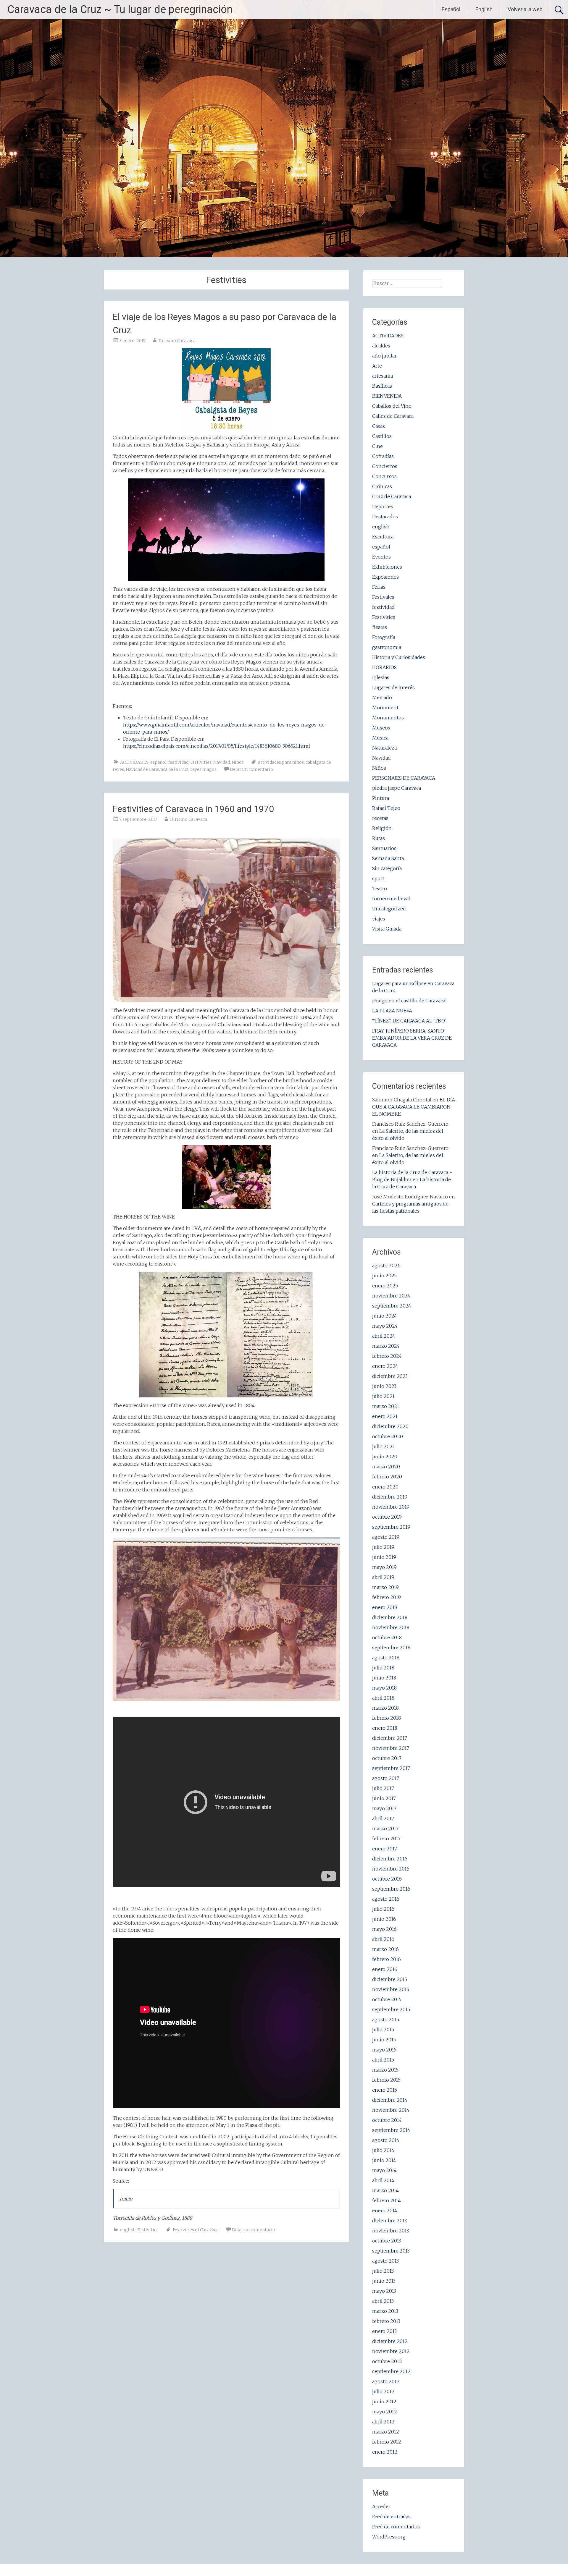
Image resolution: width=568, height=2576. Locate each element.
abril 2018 (383, 1698)
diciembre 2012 (390, 2341)
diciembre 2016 (390, 1859)
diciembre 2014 (390, 2100)
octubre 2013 (387, 2241)
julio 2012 (383, 2391)
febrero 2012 (387, 2442)
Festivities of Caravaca (196, 2230)
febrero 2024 (387, 1356)
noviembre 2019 (391, 1507)
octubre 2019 (387, 1517)
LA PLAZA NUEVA (392, 1011)
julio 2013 (383, 2271)
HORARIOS (384, 667)
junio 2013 (384, 2281)
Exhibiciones (387, 567)
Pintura (381, 798)
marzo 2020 (386, 1467)
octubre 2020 (388, 1436)
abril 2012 (383, 2422)
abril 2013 (383, 2301)
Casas (379, 426)
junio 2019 (384, 1557)
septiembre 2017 (391, 1768)
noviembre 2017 (391, 1748)
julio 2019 (383, 1547)
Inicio (126, 2199)
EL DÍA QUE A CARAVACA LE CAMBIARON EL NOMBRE (414, 1107)
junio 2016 (384, 1919)
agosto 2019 (386, 1537)
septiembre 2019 (391, 1527)
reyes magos (203, 769)
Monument (385, 708)
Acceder (381, 2507)
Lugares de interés (393, 687)
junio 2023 (384, 1386)
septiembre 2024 (392, 1306)
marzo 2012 (386, 2432)
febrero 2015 (386, 2080)
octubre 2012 (387, 2361)
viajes (379, 919)
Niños (238, 762)
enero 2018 (385, 1728)
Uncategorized (389, 909)
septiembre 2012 (391, 2371)
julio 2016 (383, 1909)
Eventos (381, 557)
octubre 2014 (387, 2120)
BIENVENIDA (387, 396)
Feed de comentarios (396, 2527)
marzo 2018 (385, 1708)
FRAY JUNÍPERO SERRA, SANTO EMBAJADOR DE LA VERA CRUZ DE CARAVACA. (412, 1038)
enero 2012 (385, 2452)
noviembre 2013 (390, 2231)
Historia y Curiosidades (399, 657)
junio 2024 (385, 1316)
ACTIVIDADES (134, 762)
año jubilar (384, 356)
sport (378, 878)
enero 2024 (385, 1366)
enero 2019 (385, 1607)
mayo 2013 (384, 2291)
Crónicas (382, 486)
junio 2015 (384, 2040)
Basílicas (382, 386)
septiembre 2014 (391, 2130)
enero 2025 (385, 1286)
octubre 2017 (387, 1758)
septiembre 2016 (391, 1889)
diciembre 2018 (390, 1617)
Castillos (382, 436)
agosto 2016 (386, 1899)
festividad (178, 762)
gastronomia (387, 647)
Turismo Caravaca (177, 341)
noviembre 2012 (391, 2351)
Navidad (222, 762)
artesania (383, 376)
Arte (377, 366)
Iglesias (381, 677)
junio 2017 (384, 1798)
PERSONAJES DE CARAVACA (404, 778)
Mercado (382, 698)
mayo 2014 (384, 2170)
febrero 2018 (387, 1718)
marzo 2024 (386, 1346)
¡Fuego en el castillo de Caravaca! (409, 1001)
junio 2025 (384, 1276)
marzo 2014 (385, 2190)
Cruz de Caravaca (392, 496)
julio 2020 (384, 1446)
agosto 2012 (386, 2381)
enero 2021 (385, 1416)
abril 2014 (383, 2180)
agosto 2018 (386, 1658)
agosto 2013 (385, 2261)
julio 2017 (383, 1788)
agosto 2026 (386, 1266)
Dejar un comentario (251, 769)
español (158, 762)
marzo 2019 (385, 1587)
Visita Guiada (387, 929)
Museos (381, 728)
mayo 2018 (384, 1688)
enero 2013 (384, 2331)
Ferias (379, 587)
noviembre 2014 (391, 2110)
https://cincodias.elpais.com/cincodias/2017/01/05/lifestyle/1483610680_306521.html (217, 746)
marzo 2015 (385, 2070)
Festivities (201, 762)
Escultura (383, 537)
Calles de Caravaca (393, 416)
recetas (380, 818)
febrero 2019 (387, 1597)
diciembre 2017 (390, 1738)
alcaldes (381, 346)
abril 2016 (383, 1939)
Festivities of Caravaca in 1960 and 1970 (193, 809)
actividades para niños (281, 762)
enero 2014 (385, 2211)
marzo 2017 (385, 1829)
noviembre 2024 (391, 1296)
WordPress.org (389, 2537)
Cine (377, 446)
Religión (382, 828)
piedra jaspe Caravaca (397, 788)
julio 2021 (383, 1396)
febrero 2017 (386, 1839)
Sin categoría (387, 868)
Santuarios (384, 848)
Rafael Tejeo (386, 808)
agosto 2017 (386, 1778)
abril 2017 (383, 1818)
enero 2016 (385, 1969)
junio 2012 (384, 2402)
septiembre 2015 (391, 2009)
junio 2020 (385, 1457)
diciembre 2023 (390, 1376)
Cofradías (383, 456)
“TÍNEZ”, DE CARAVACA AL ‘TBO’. (409, 1021)
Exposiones (385, 577)
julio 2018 (383, 1668)
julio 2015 (383, 2030)
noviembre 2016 (391, 1869)
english (128, 2230)
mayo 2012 (385, 2412)
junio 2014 (384, 2160)
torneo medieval (391, 899)
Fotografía (384, 637)
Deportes (383, 507)
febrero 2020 (387, 1477)
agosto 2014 (386, 2140)
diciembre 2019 (390, 1497)
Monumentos (388, 718)
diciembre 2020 (390, 1426)
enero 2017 (385, 1849)
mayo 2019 (384, 1567)
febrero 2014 (387, 2200)
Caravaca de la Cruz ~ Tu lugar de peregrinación (120, 9)
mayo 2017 (384, 1808)
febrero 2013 (386, 2321)
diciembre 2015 (390, 1979)
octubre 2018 (387, 1637)
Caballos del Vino (392, 406)
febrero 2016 (387, 1959)
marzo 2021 (386, 1406)
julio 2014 (383, 2150)
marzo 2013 (385, 2311)
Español (451, 9)
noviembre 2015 (391, 1989)
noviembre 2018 (391, 1627)
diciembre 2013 (389, 2221)
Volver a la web (525, 9)
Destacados (385, 517)
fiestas (380, 627)
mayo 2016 (384, 1929)
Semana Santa (388, 858)
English (484, 9)
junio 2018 (384, 1678)
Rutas (379, 838)
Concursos (384, 476)
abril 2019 (383, 1577)
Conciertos (385, 466)
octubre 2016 (387, 1879)
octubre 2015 (387, 1999)
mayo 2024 (385, 1326)
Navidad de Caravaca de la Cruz (157, 769)
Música (380, 738)
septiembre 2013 (391, 2251)
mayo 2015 (384, 2050)
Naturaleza (384, 748)
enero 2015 (385, 2090)
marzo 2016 (385, 1949)
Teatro (380, 889)
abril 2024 (384, 1336)
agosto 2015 (386, 2020)
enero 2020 (385, 1487)
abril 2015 (383, 2060)
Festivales (383, 597)
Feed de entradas (391, 2517)
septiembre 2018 (391, 1648)
